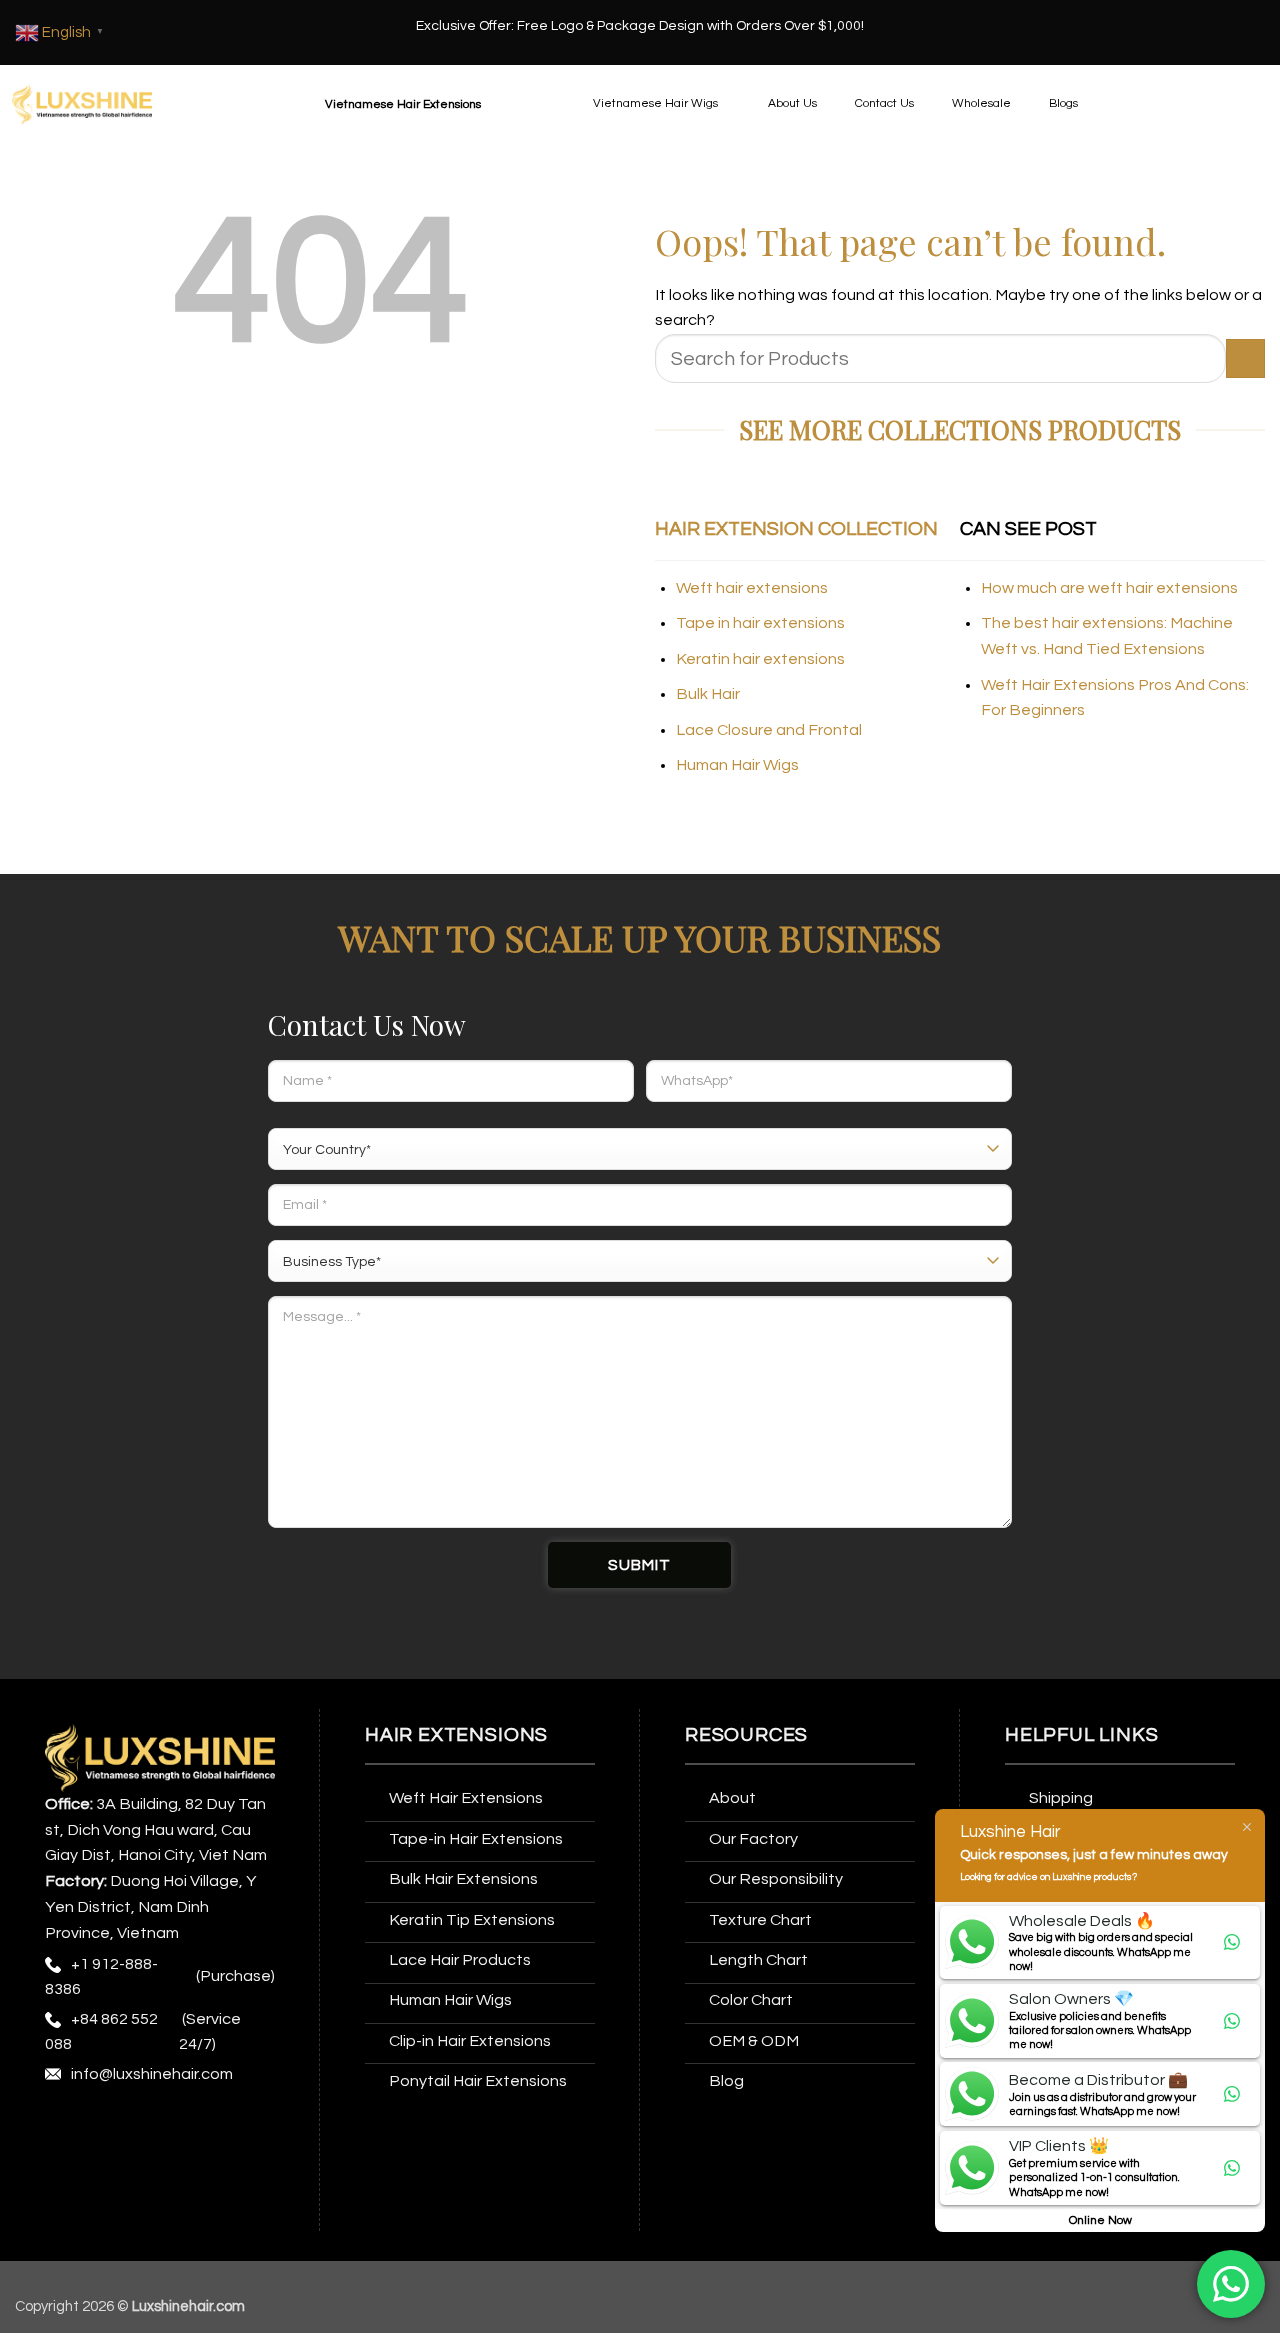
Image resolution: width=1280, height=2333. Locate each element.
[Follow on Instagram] (100, 2126)
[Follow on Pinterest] (212, 2126)
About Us (792, 103)
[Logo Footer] (160, 1757)
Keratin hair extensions (760, 659)
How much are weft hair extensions (1109, 588)
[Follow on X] (175, 2126)
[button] (428, 104)
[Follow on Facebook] (63, 2126)
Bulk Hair (708, 694)
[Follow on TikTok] (138, 2126)
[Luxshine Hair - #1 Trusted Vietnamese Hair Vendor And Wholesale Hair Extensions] (82, 104)
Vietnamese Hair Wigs (655, 103)
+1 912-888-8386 (101, 1976)
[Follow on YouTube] (63, 2166)
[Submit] (1245, 359)
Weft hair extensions (752, 588)
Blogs (1063, 103)
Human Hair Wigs (737, 765)
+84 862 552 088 (101, 2031)
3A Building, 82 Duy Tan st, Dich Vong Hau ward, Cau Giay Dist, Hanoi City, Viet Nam (156, 1830)
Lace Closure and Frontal (769, 730)
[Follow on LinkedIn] (249, 2126)
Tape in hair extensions (760, 623)
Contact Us (884, 103)
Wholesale (981, 103)
